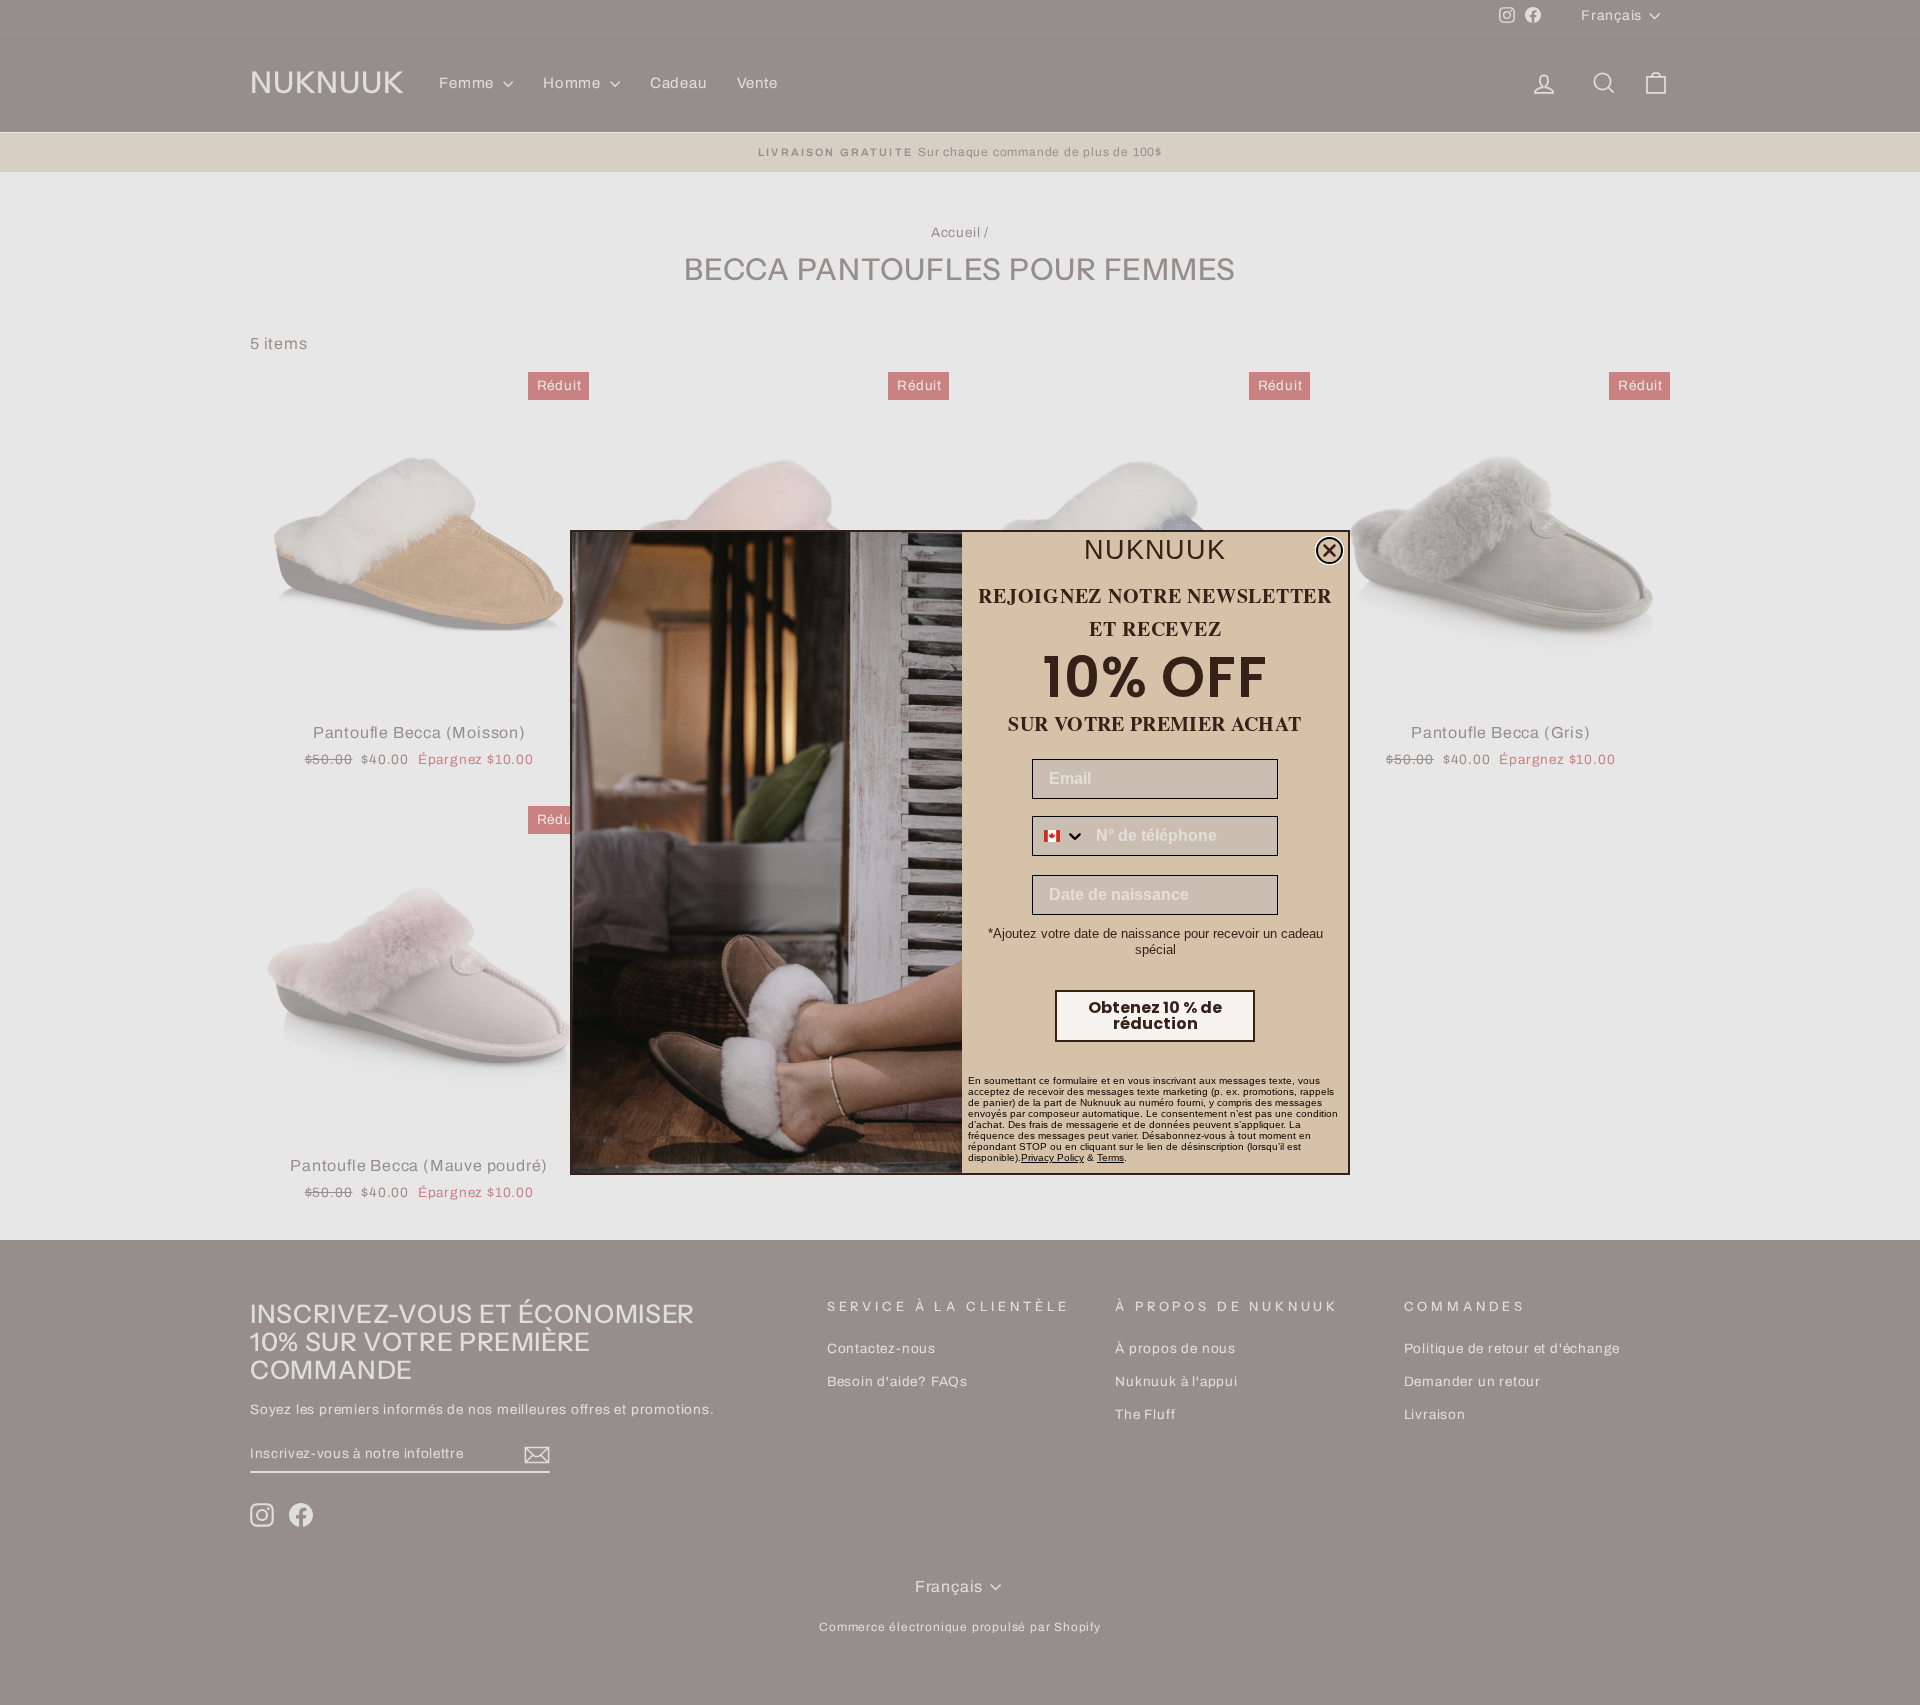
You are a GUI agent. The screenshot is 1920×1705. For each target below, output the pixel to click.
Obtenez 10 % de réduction (1155, 1015)
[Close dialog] (1329, 550)
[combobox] (1059, 836)
